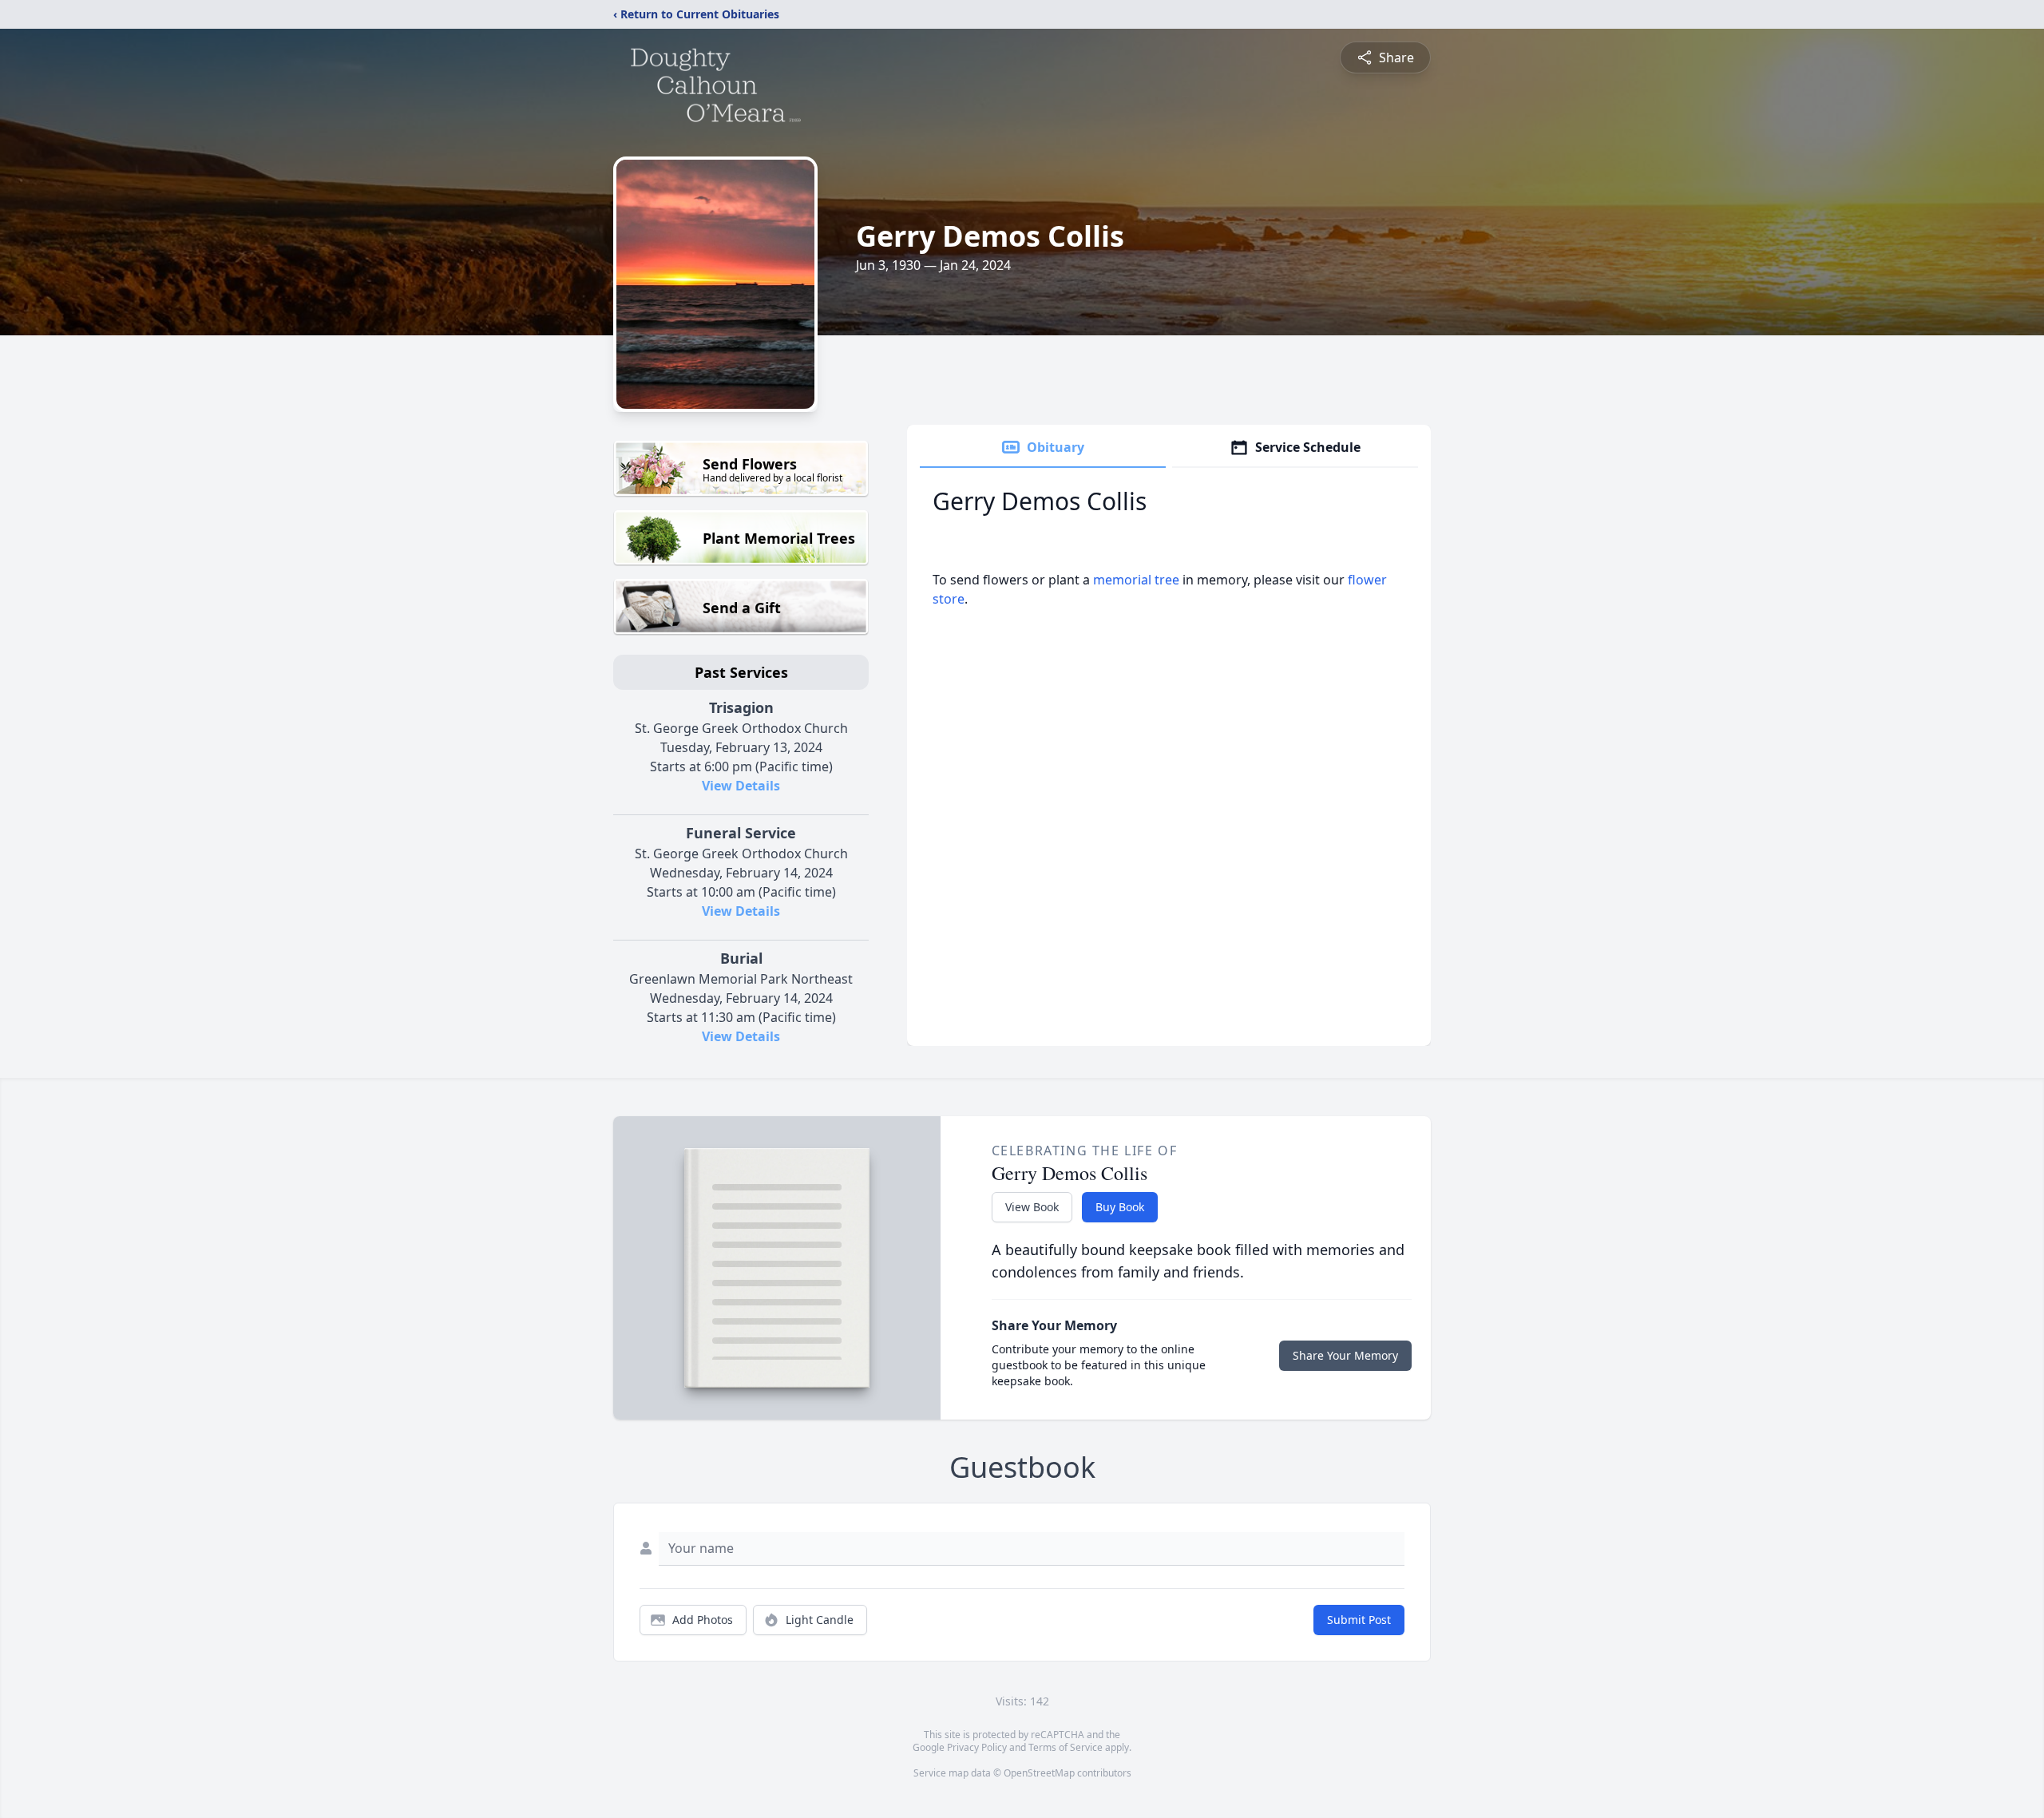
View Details (741, 786)
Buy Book (1120, 1207)
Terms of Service (1066, 1747)
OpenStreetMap (1039, 1773)
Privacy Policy (977, 1747)
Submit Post (1359, 1620)
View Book (1032, 1207)
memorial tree (1136, 580)
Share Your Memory (1345, 1355)
